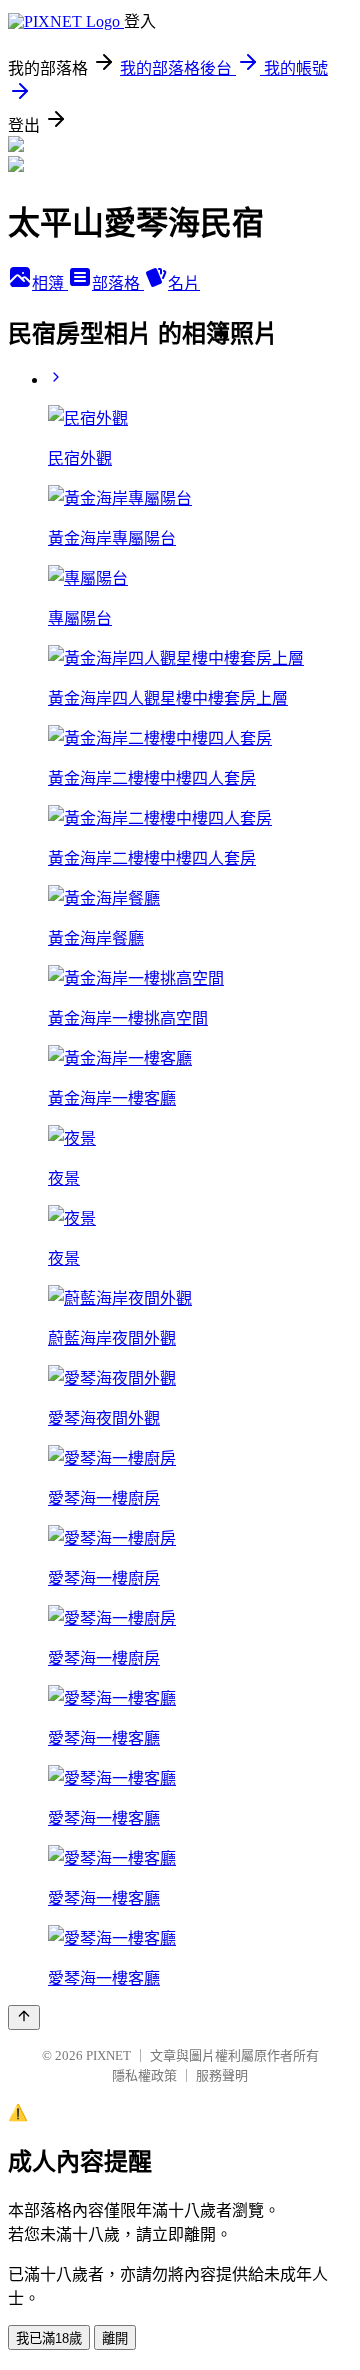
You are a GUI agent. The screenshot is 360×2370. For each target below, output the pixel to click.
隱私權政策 (144, 2075)
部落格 (118, 283)
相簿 (50, 283)
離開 (115, 2338)
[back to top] (24, 2017)
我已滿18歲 (49, 2338)
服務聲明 (222, 2075)
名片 (184, 283)
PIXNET (108, 2055)
